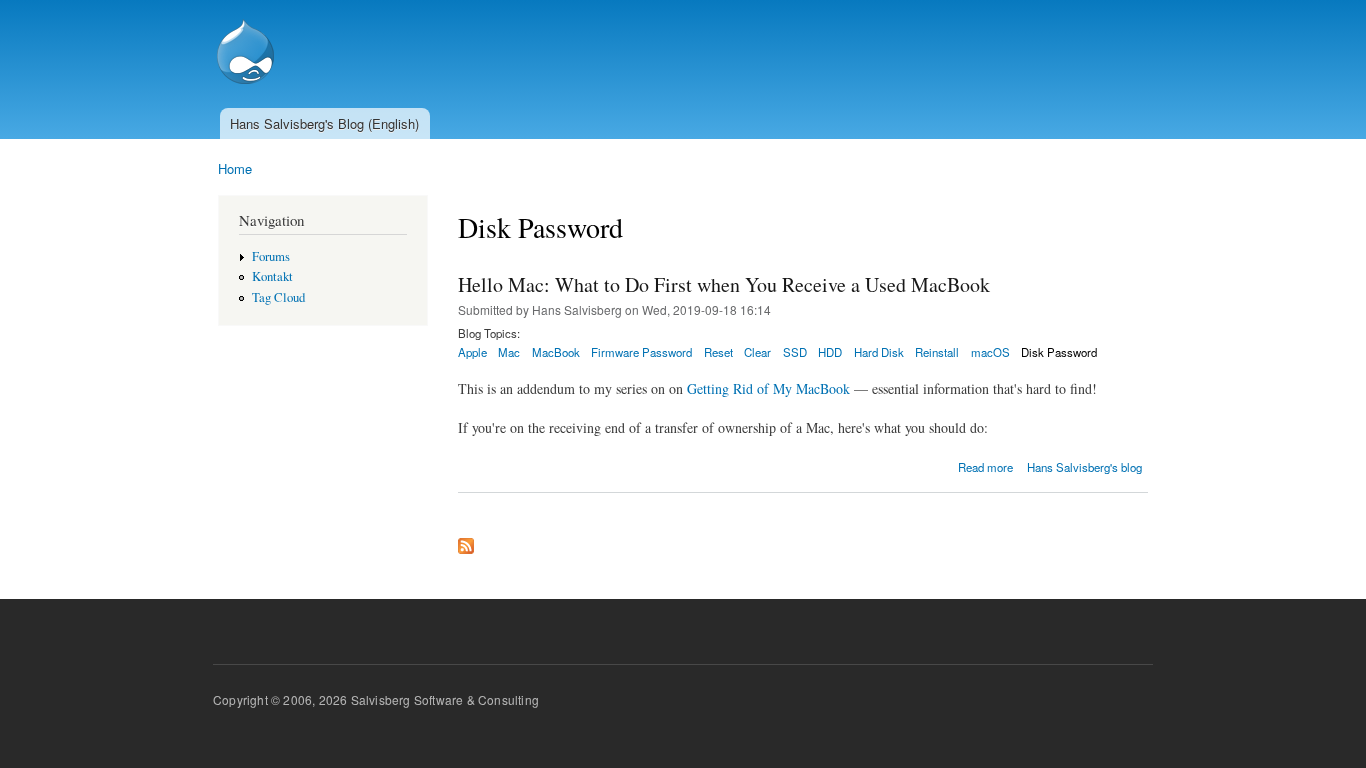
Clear (757, 352)
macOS (990, 352)
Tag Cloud (278, 297)
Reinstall (937, 352)
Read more (985, 467)
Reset (718, 352)
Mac (509, 352)
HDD (830, 352)
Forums (271, 256)
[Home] (248, 54)
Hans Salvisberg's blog (1084, 467)
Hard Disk (879, 352)
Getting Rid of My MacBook (768, 388)
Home (235, 168)
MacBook (556, 352)
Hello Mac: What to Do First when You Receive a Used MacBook (724, 284)
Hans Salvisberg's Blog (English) (324, 123)
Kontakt (272, 276)
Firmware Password (641, 352)
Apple (472, 352)
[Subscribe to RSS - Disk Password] (466, 541)
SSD (795, 352)
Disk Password (1059, 352)
